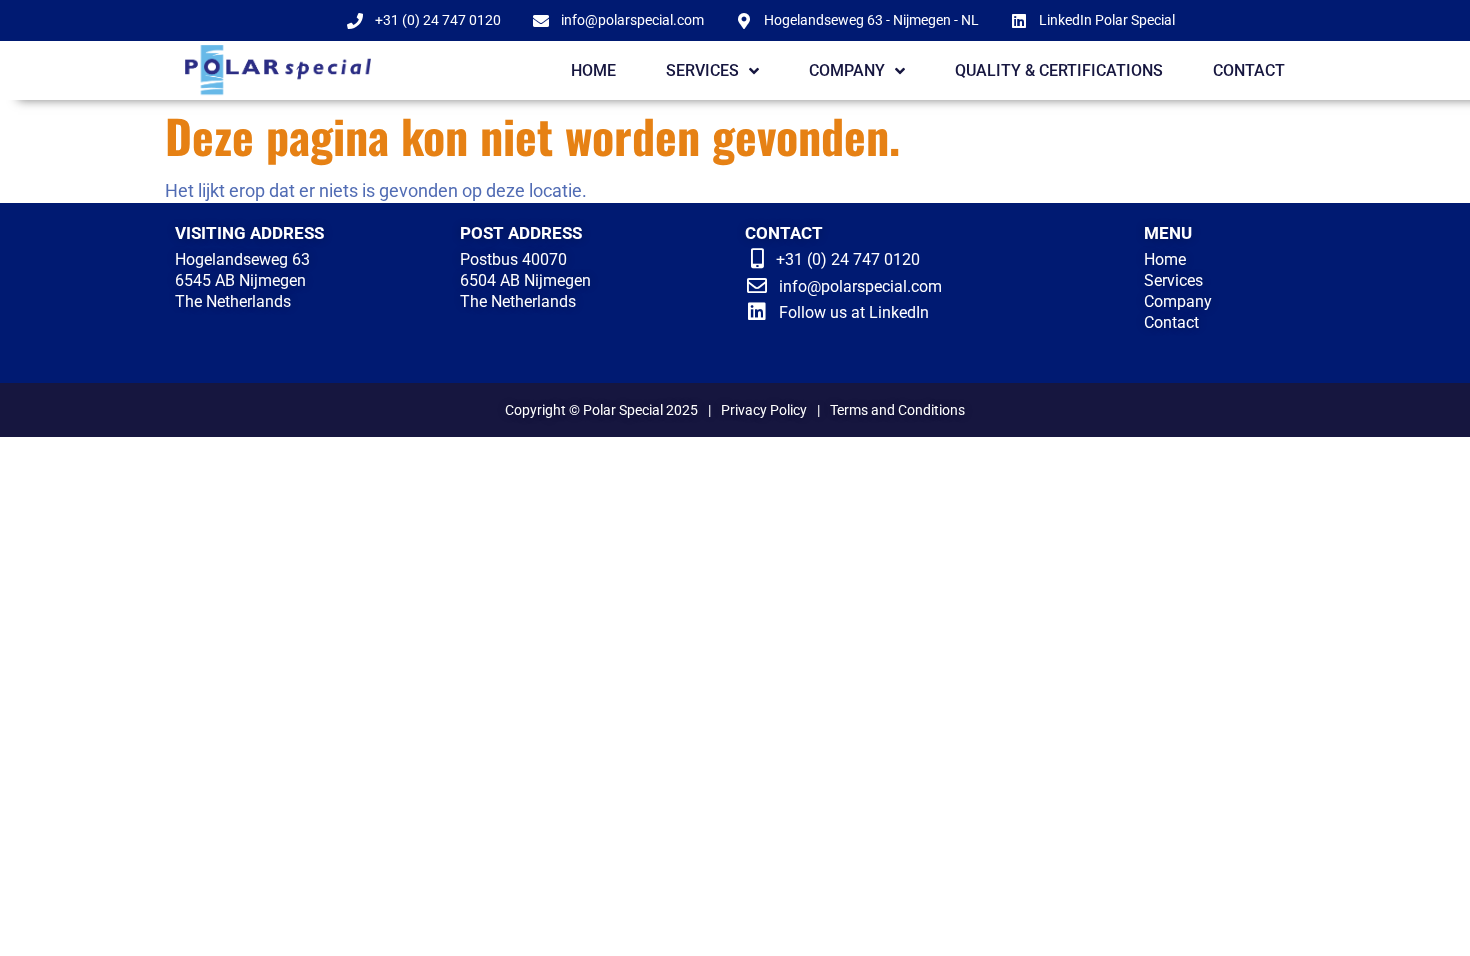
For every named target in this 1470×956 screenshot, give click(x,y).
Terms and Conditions (897, 410)
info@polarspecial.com (860, 286)
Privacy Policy (764, 410)
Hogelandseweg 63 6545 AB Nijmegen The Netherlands (242, 280)
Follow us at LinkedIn (854, 312)
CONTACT (1249, 70)
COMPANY (847, 70)
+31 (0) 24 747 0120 (848, 259)
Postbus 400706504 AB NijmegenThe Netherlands (525, 280)
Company (1178, 301)
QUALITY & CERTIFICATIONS (1059, 70)
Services (1173, 280)
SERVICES (702, 70)
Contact (1171, 322)
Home (1165, 259)
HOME (593, 70)
